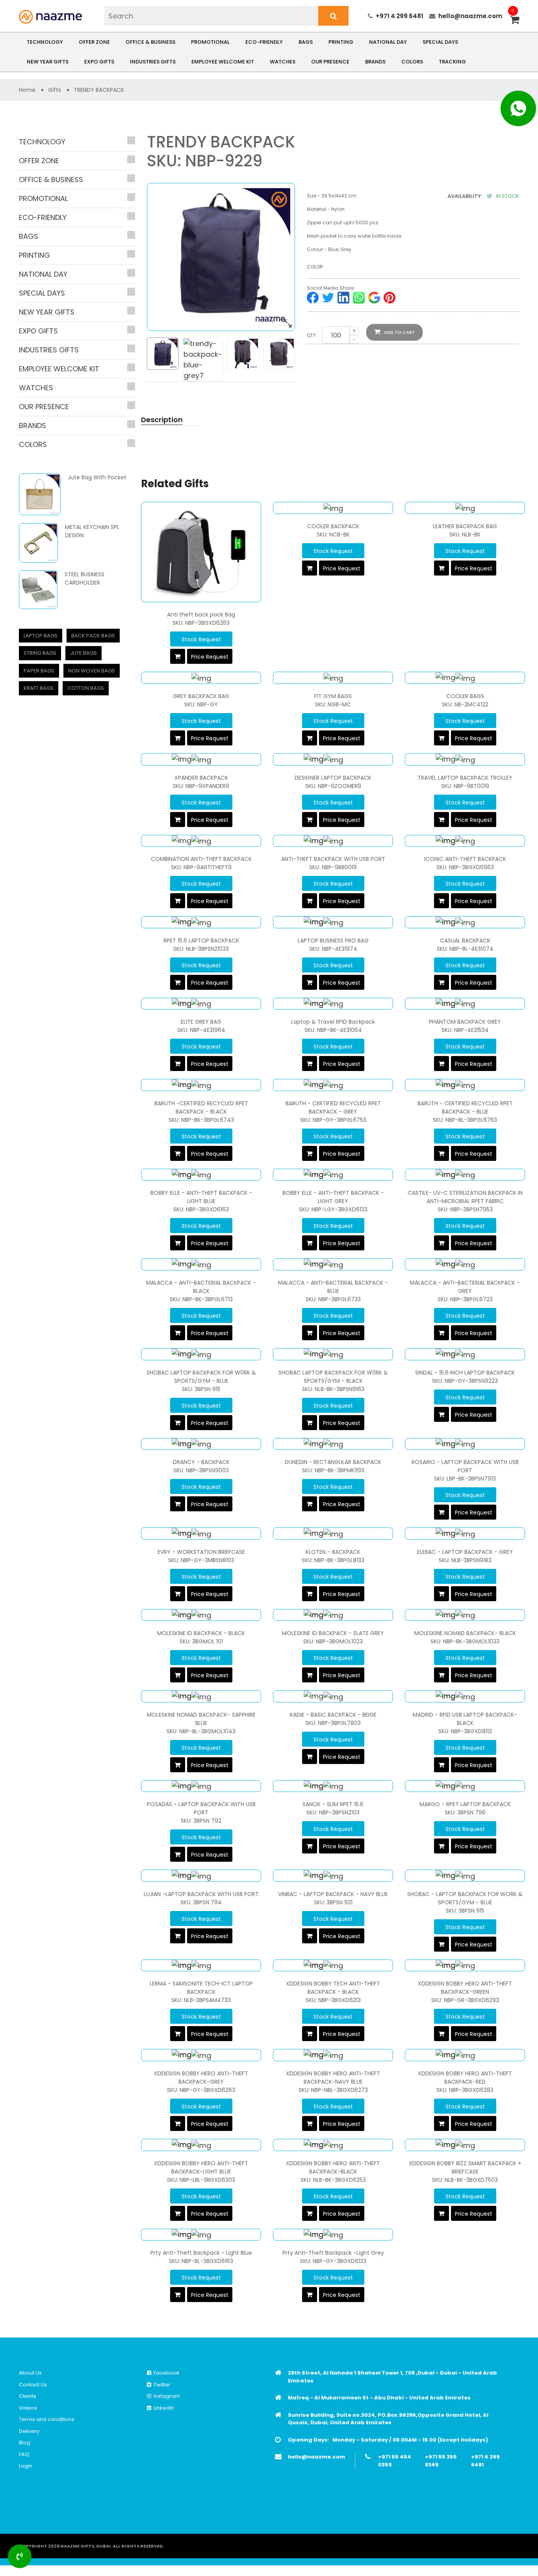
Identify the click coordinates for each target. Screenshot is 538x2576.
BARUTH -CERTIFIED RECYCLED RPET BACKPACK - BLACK (201, 1107)
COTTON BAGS (86, 688)
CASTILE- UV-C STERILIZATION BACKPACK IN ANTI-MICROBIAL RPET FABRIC (465, 1197)
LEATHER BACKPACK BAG (465, 526)
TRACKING (452, 62)
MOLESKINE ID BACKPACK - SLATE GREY (333, 1633)
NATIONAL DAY (388, 42)
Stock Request (201, 639)
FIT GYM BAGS (333, 696)
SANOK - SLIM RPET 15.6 (333, 1804)
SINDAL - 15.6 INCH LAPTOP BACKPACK (465, 1373)
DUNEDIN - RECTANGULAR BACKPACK (333, 1462)
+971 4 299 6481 (400, 16)
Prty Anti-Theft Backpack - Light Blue (201, 2253)
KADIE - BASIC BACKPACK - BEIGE (333, 1715)
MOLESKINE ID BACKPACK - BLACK (201, 1633)
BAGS (306, 42)
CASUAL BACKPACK (465, 941)
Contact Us (33, 2385)
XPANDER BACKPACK (201, 778)
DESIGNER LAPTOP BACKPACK (333, 778)
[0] (515, 21)
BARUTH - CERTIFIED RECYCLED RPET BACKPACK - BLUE (465, 1107)
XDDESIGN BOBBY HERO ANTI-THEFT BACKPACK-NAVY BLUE (333, 2078)
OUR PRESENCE (330, 62)
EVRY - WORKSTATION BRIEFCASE (201, 1552)
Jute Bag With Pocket (97, 477)
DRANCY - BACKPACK (201, 1462)
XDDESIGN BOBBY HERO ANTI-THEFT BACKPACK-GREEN (465, 1988)
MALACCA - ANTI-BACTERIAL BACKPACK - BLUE (333, 1287)
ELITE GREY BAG (201, 1022)
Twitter (161, 2385)
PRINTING (341, 42)
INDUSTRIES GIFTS (153, 62)
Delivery (29, 2431)
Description (162, 420)
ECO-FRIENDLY (264, 42)
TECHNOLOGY (45, 42)
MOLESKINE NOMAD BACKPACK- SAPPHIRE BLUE (201, 1719)
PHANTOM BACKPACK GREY (465, 1022)
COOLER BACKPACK (333, 526)
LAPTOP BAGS (41, 636)
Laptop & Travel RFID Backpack (333, 1022)
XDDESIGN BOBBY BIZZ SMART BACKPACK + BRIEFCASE (465, 2167)
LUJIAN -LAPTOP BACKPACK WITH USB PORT (201, 1894)
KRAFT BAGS (39, 688)
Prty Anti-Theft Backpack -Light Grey (333, 2253)
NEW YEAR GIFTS (48, 62)
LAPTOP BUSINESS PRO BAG (333, 941)
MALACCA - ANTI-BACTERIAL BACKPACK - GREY (465, 1287)
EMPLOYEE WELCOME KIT (223, 62)
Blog (25, 2443)
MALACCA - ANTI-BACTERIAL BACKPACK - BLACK (201, 1287)
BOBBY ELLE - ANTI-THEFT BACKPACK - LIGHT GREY (333, 1197)
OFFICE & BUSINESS (150, 42)
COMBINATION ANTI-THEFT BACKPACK (201, 859)
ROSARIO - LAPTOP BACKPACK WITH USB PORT (465, 1466)
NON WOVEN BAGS (92, 671)
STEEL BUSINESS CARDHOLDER (84, 578)
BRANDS (375, 62)
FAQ (24, 2454)
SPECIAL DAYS (440, 42)
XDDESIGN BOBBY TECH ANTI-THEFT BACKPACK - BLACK (333, 1988)
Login (26, 2466)
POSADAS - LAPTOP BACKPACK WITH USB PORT (201, 1808)
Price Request (210, 657)
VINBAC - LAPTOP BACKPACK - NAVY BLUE (333, 1894)
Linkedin (163, 2408)
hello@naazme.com (470, 16)
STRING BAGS (40, 653)
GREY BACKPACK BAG (201, 696)
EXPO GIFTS (99, 62)
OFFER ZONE (94, 42)
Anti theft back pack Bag (201, 615)
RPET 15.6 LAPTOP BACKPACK (201, 941)
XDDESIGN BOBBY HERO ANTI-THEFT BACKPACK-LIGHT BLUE (201, 2167)
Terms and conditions (47, 2419)
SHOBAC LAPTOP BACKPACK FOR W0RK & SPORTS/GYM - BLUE (201, 1377)
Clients (28, 2396)
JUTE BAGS (83, 653)
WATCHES (283, 62)
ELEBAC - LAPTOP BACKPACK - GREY (465, 1552)
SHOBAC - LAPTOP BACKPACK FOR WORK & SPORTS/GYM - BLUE (465, 1898)
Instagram (166, 2396)
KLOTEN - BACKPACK (333, 1552)
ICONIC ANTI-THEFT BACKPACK (465, 859)
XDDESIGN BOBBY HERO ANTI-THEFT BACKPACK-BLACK (333, 2167)
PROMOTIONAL (210, 42)
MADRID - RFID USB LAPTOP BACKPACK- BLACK (465, 1719)
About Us (30, 2373)
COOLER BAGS (465, 696)
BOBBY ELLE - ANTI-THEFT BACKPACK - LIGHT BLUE (201, 1197)
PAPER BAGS (39, 671)
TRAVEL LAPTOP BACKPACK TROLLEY (465, 778)
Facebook (165, 2373)
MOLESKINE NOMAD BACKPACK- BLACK (465, 1633)
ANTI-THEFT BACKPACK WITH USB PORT (333, 859)
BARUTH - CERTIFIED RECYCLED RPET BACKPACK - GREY (333, 1107)
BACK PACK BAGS (93, 636)
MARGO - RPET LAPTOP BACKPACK (465, 1804)
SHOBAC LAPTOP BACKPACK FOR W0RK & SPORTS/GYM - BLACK (333, 1377)
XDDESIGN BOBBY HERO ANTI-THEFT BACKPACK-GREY (201, 2078)
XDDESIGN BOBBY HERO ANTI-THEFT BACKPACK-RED (465, 2078)
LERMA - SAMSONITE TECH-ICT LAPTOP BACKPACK (201, 1988)
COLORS (412, 62)
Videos (28, 2408)
